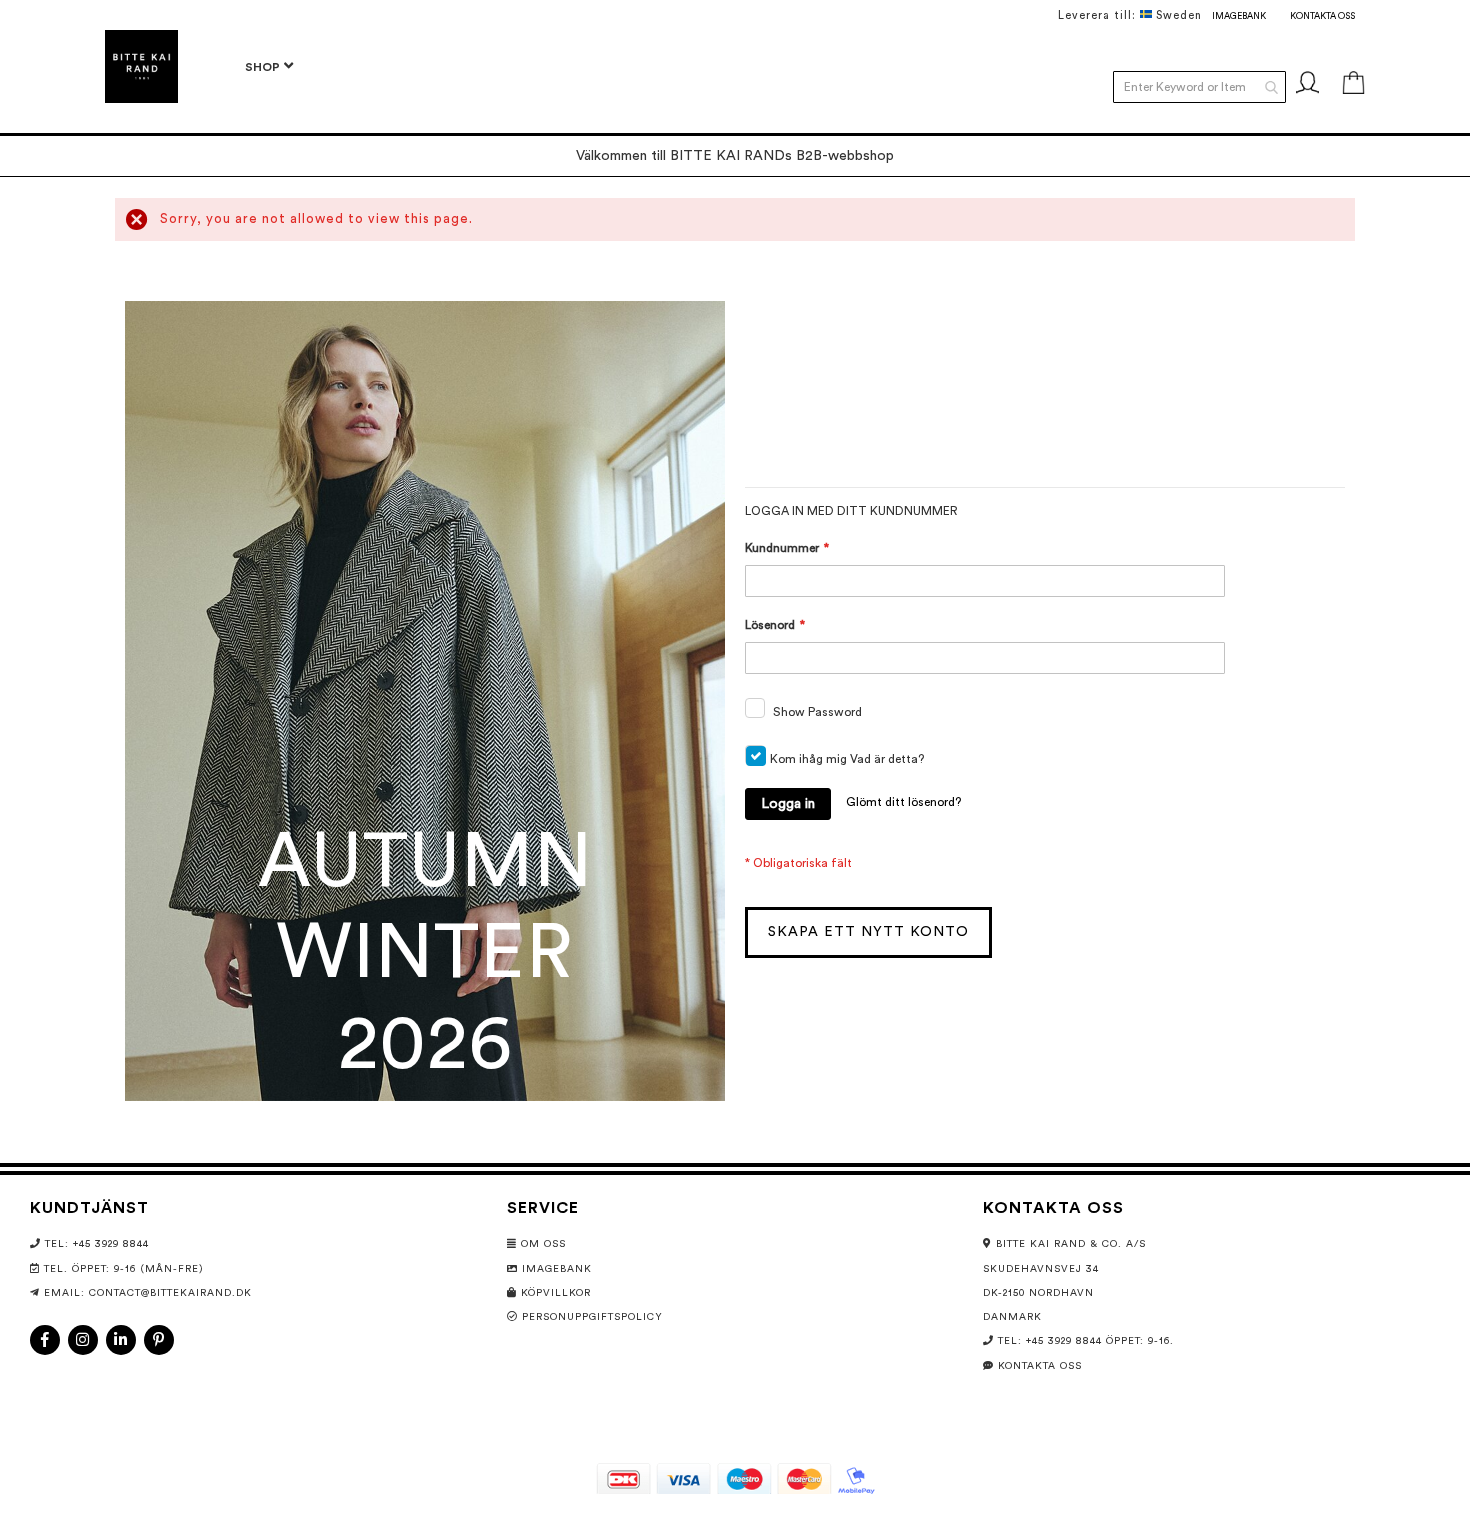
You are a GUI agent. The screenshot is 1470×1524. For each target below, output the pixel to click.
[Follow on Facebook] (45, 1340)
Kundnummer (782, 548)
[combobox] (1199, 87)
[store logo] (141, 66)
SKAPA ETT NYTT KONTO (868, 932)
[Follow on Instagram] (83, 1340)
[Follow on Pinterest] (159, 1340)
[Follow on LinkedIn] (121, 1340)
